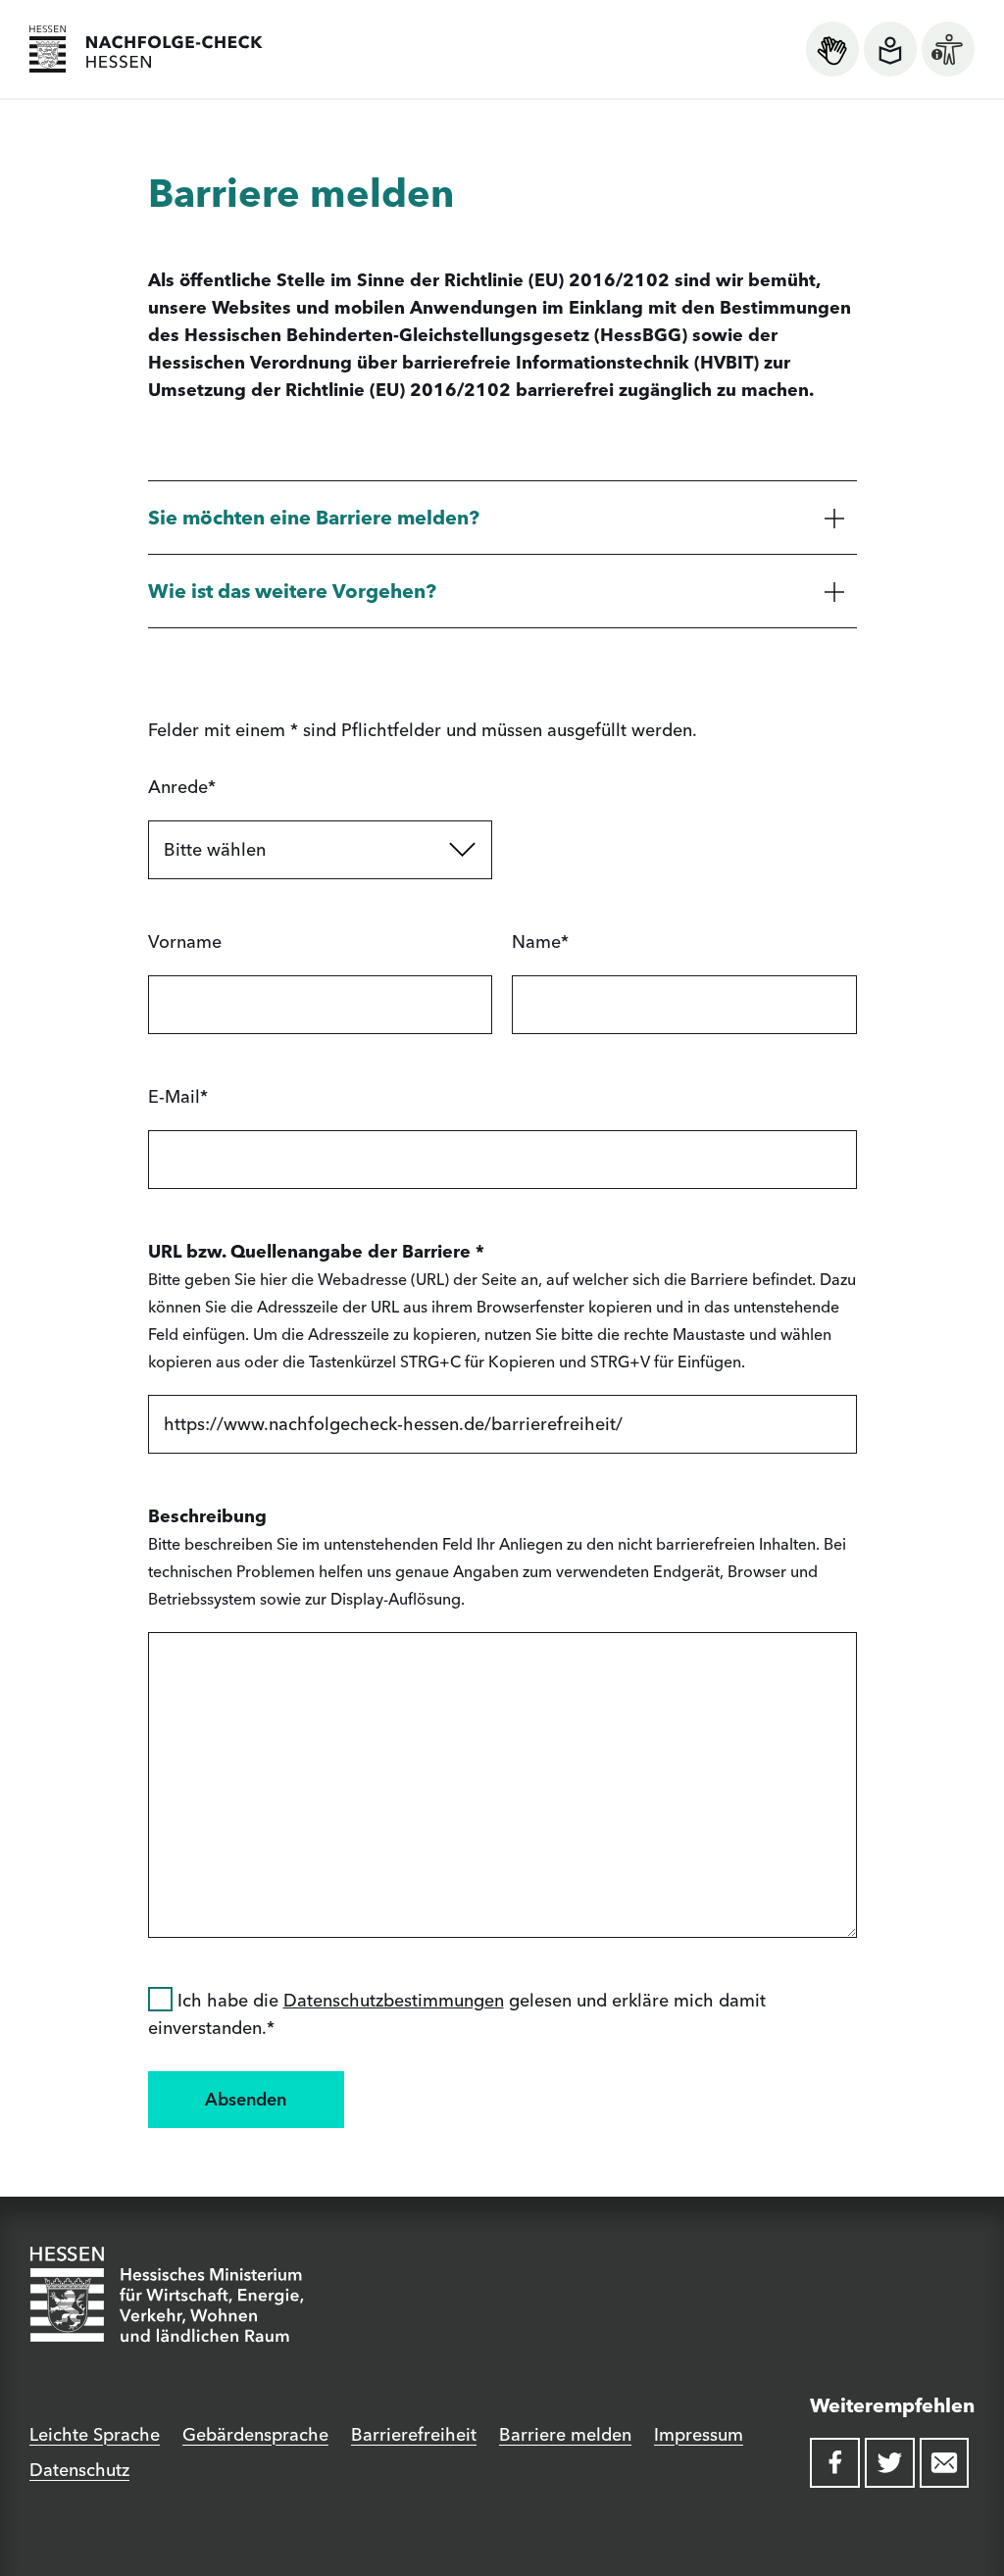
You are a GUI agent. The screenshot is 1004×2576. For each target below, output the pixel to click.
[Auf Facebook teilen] (835, 2463)
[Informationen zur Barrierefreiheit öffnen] (948, 49)
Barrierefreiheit (414, 2434)
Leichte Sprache (95, 2434)
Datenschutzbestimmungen (394, 2000)
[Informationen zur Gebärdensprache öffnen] (832, 49)
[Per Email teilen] (945, 2463)
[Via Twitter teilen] (890, 2463)
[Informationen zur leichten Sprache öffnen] (890, 49)
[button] (502, 517)
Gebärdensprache (255, 2434)
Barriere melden (565, 2434)
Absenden (246, 2099)
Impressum (699, 2434)
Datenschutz (79, 2470)
